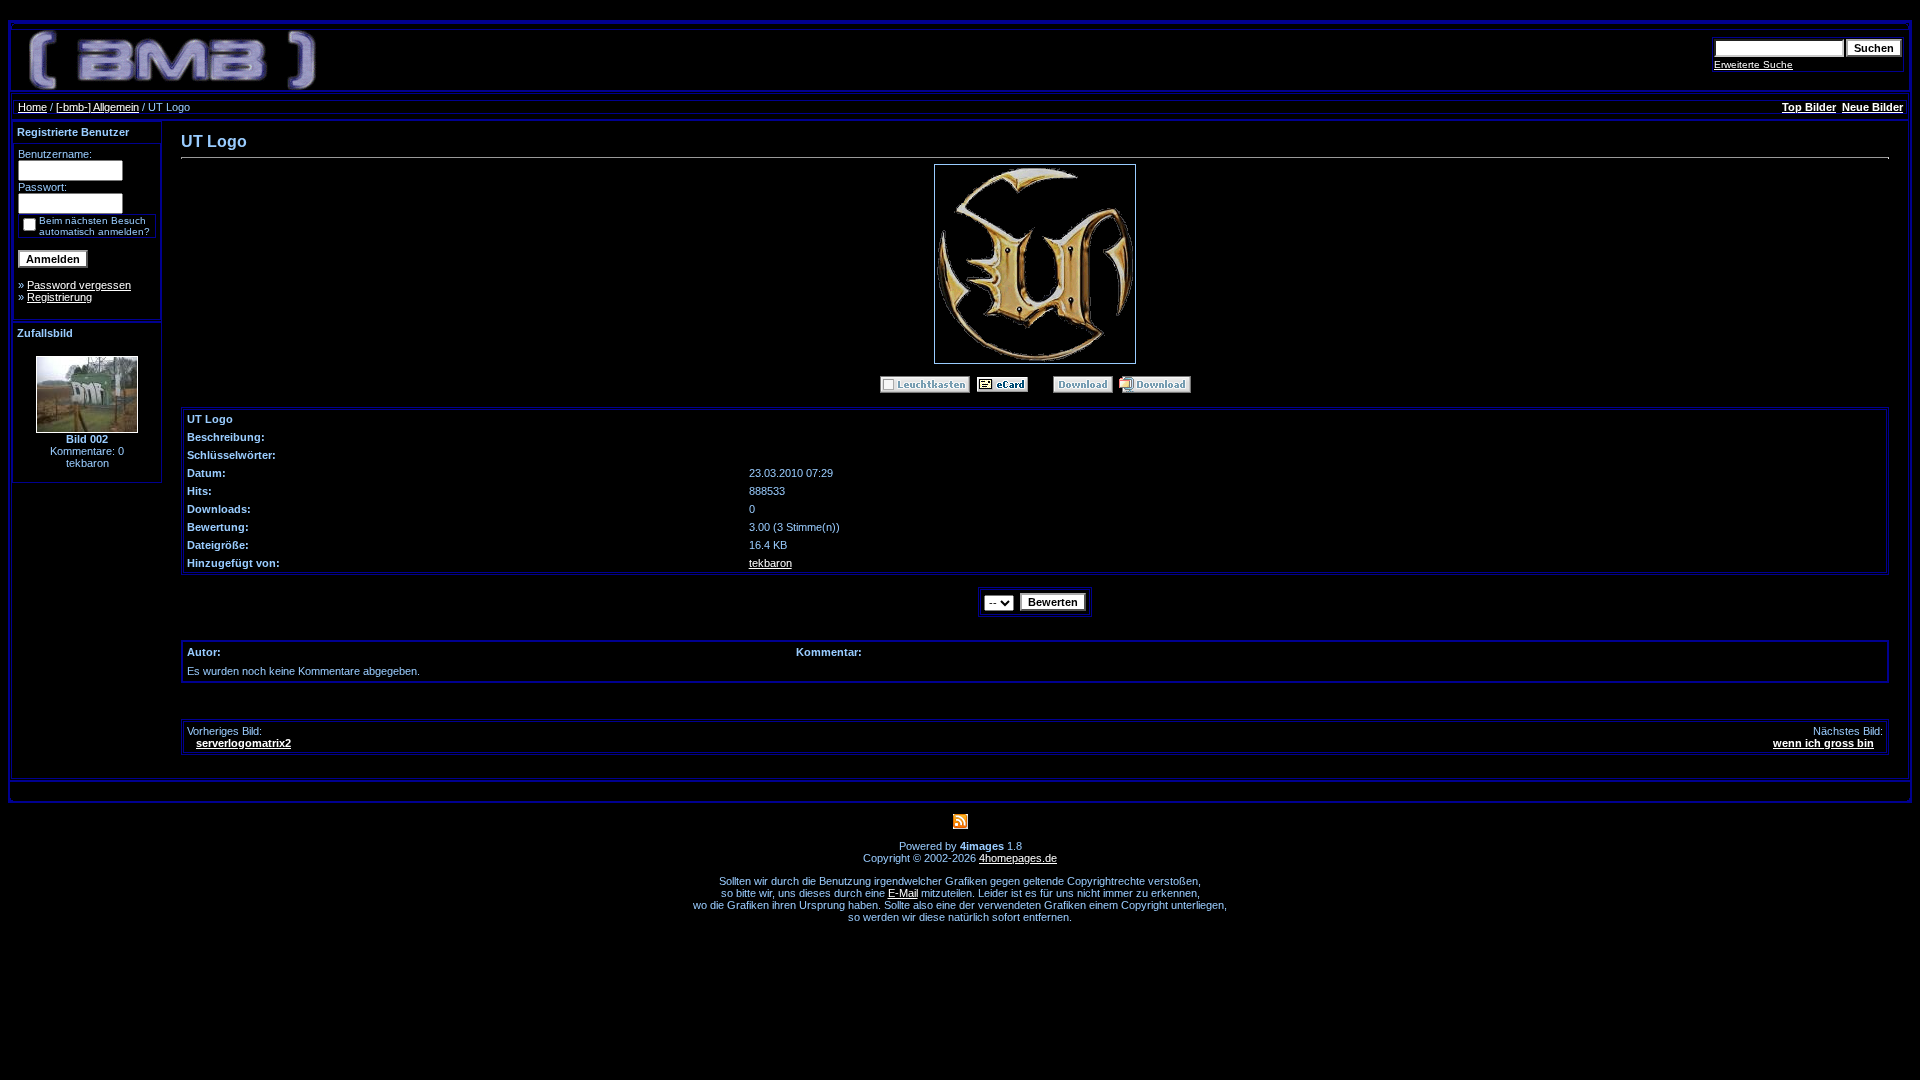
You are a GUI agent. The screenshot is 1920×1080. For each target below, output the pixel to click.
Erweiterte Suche (1753, 64)
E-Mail (903, 893)
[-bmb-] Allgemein (97, 107)
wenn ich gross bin (1823, 743)
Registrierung (59, 297)
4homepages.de (1018, 858)
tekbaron (770, 563)
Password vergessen (79, 285)
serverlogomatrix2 (243, 743)
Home (32, 107)
